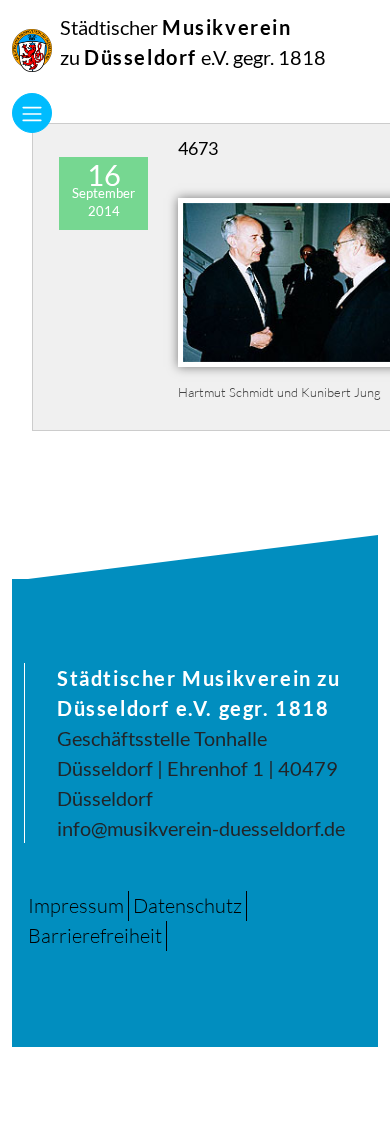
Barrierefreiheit (95, 935)
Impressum (76, 905)
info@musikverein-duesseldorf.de (201, 828)
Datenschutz (187, 905)
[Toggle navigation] (32, 113)
